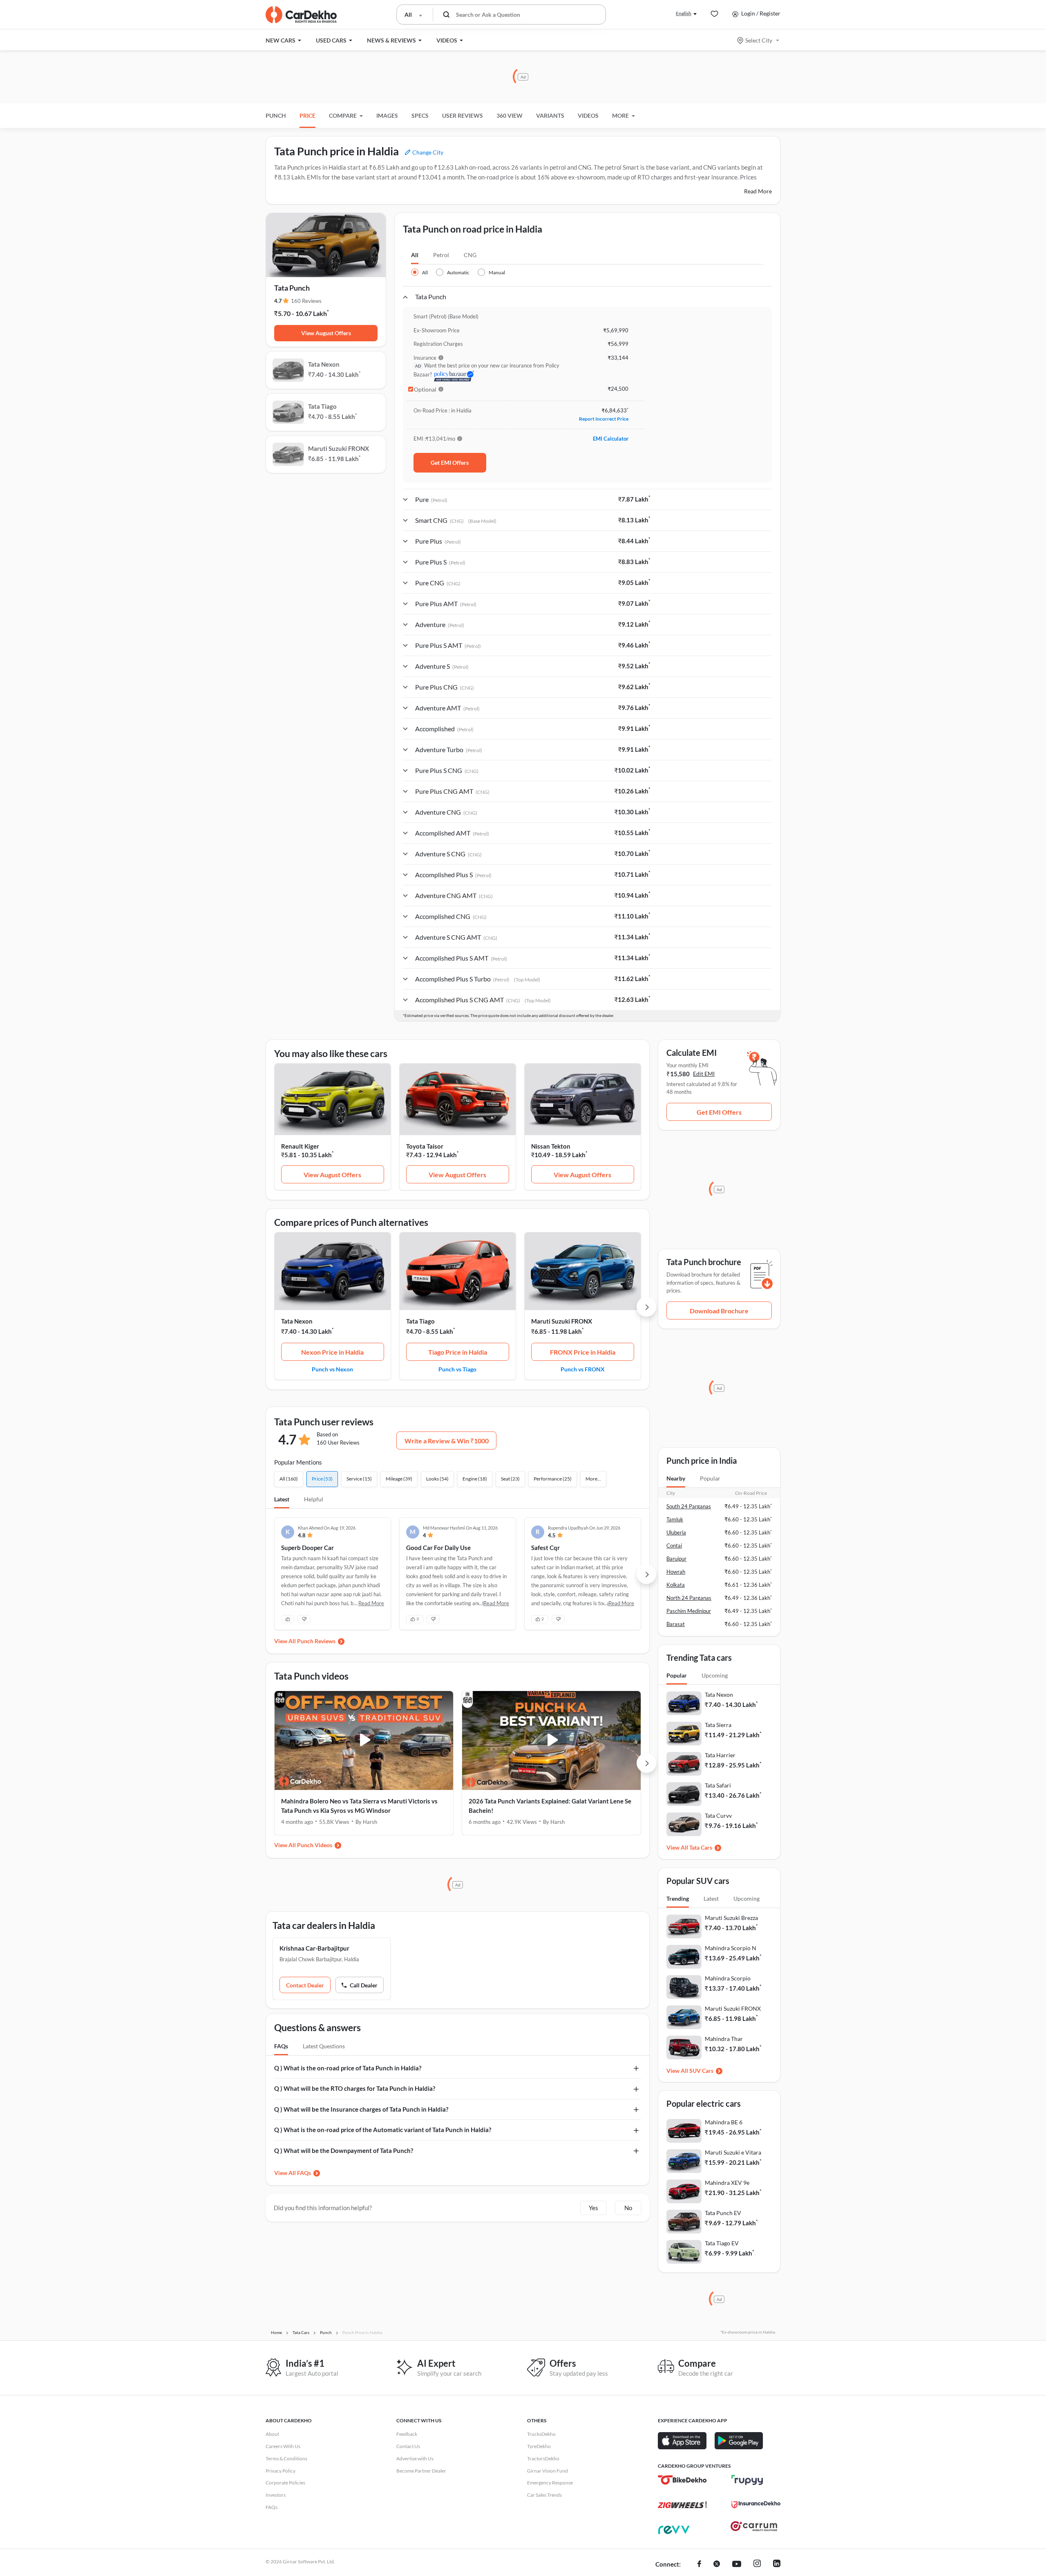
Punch (276, 115)
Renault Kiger (300, 1146)
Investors (276, 2495)
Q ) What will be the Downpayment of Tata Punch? (344, 2150)
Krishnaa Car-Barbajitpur (314, 1948)
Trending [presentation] (678, 1898)
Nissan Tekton (551, 1146)
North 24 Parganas (689, 1598)
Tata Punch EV (723, 2213)
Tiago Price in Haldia (458, 1352)
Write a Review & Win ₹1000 (447, 1441)
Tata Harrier (720, 1755)
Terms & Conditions (286, 2458)
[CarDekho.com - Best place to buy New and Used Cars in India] (301, 15)
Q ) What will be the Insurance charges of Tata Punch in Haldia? (361, 2109)
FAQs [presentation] (281, 2046)
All (415, 255)
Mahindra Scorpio (728, 1978)
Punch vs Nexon (332, 1369)
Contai (674, 1546)
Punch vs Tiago (457, 1369)
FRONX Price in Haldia (583, 1352)
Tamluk (675, 1519)
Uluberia (676, 1532)
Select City (759, 40)
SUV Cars (701, 2071)
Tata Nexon (297, 1321)
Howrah (676, 1572)
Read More (758, 191)
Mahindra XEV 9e (727, 2183)
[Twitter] (717, 2565)
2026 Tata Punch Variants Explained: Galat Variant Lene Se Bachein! (550, 1806)
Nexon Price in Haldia (332, 1352)
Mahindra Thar (724, 2039)
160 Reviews (306, 301)
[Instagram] (757, 2565)
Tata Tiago (420, 1321)
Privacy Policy (280, 2471)
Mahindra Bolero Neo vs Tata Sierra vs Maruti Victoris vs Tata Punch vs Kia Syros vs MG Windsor (359, 1806)
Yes (593, 2208)
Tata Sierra (718, 1725)
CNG (470, 255)
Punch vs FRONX (583, 1369)
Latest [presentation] (711, 1898)
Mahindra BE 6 (724, 2122)
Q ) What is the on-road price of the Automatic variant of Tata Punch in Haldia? (383, 2130)
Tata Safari (718, 1785)
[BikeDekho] (682, 2480)
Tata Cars (701, 1847)
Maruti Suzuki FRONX (562, 1321)
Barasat (676, 1624)
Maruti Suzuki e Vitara (733, 2152)
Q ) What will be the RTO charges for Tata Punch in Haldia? (355, 2088)
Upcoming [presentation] (715, 1675)
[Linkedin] (777, 2565)
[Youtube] (737, 2565)
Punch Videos (315, 1845)
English (684, 13)
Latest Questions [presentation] (324, 2046)
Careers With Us (283, 2446)
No (628, 2208)
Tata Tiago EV (722, 2243)
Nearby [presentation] (676, 1478)
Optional (425, 390)
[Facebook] (699, 2565)
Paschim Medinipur (689, 1611)
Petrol (441, 255)
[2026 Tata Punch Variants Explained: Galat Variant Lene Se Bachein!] (551, 1740)
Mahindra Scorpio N (731, 1948)
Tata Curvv (718, 1816)
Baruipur (676, 1559)
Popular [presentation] (710, 1478)
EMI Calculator (611, 439)
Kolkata (676, 1585)
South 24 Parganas (689, 1506)
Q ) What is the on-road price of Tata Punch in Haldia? (348, 2068)
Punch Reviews (316, 1641)
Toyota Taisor (425, 1146)
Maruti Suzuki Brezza (731, 1918)
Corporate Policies (285, 2483)
